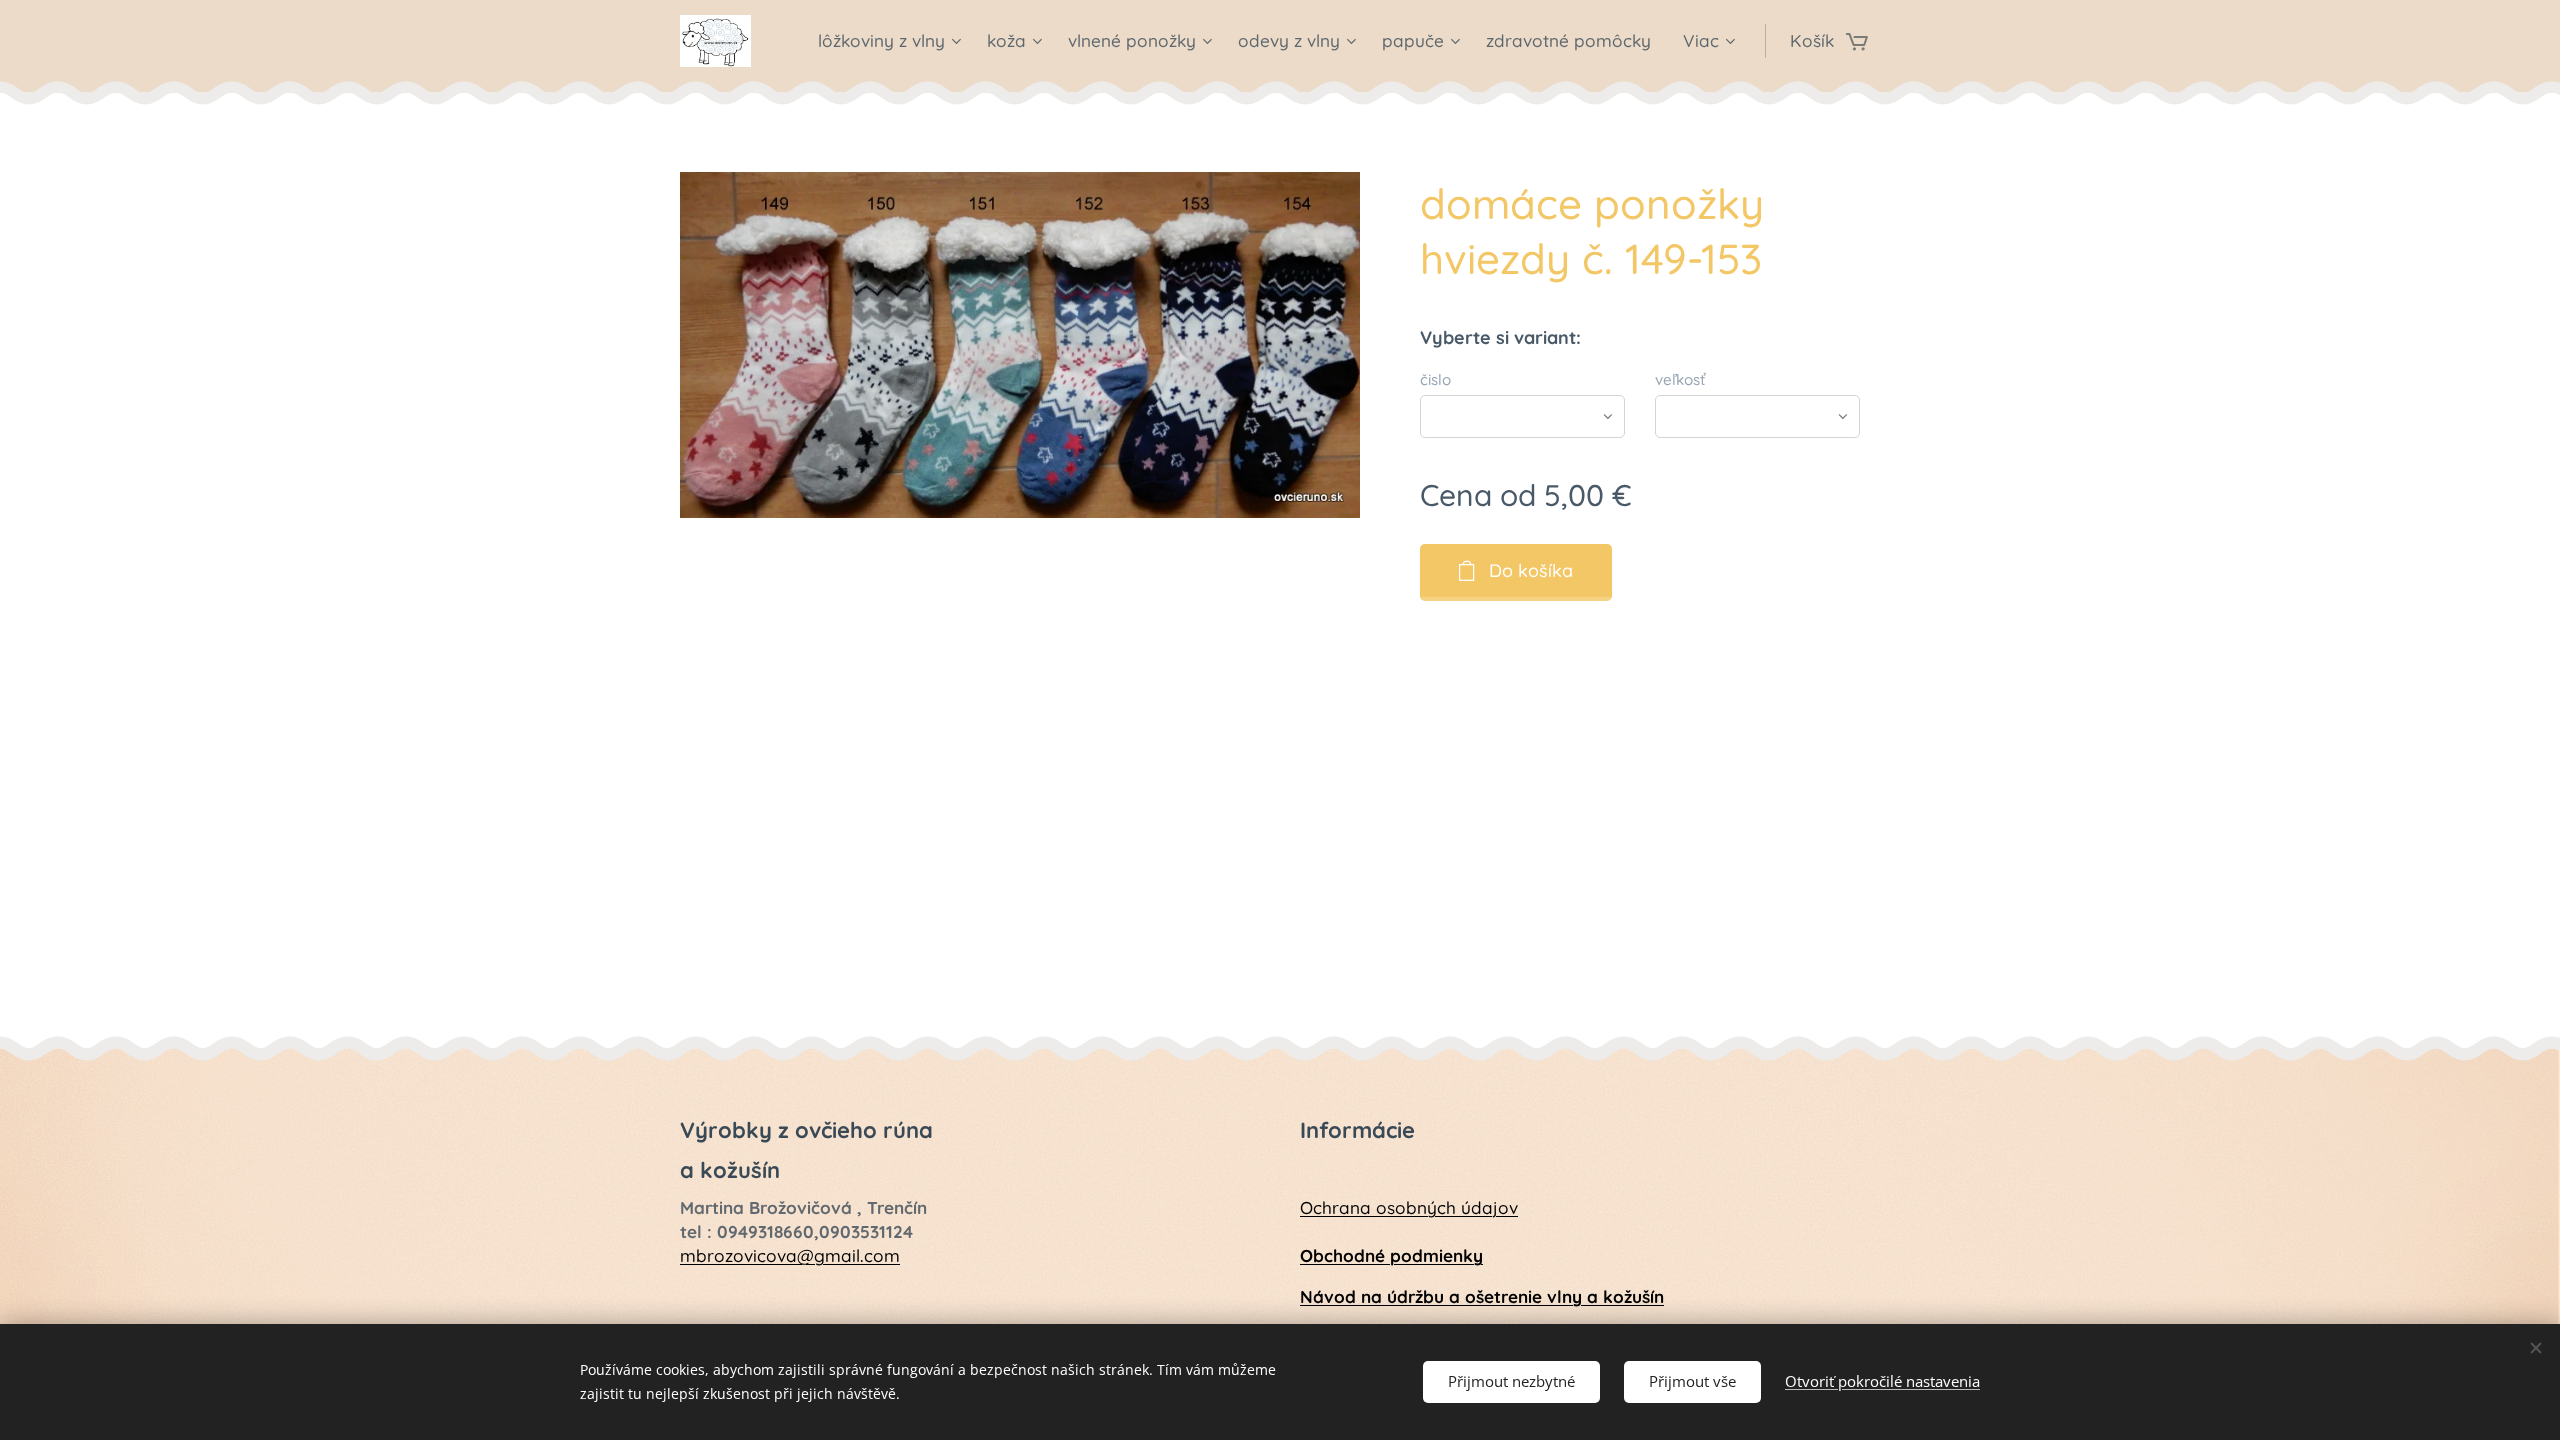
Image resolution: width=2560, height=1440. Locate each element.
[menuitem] (892, 41)
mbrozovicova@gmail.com (790, 1255)
